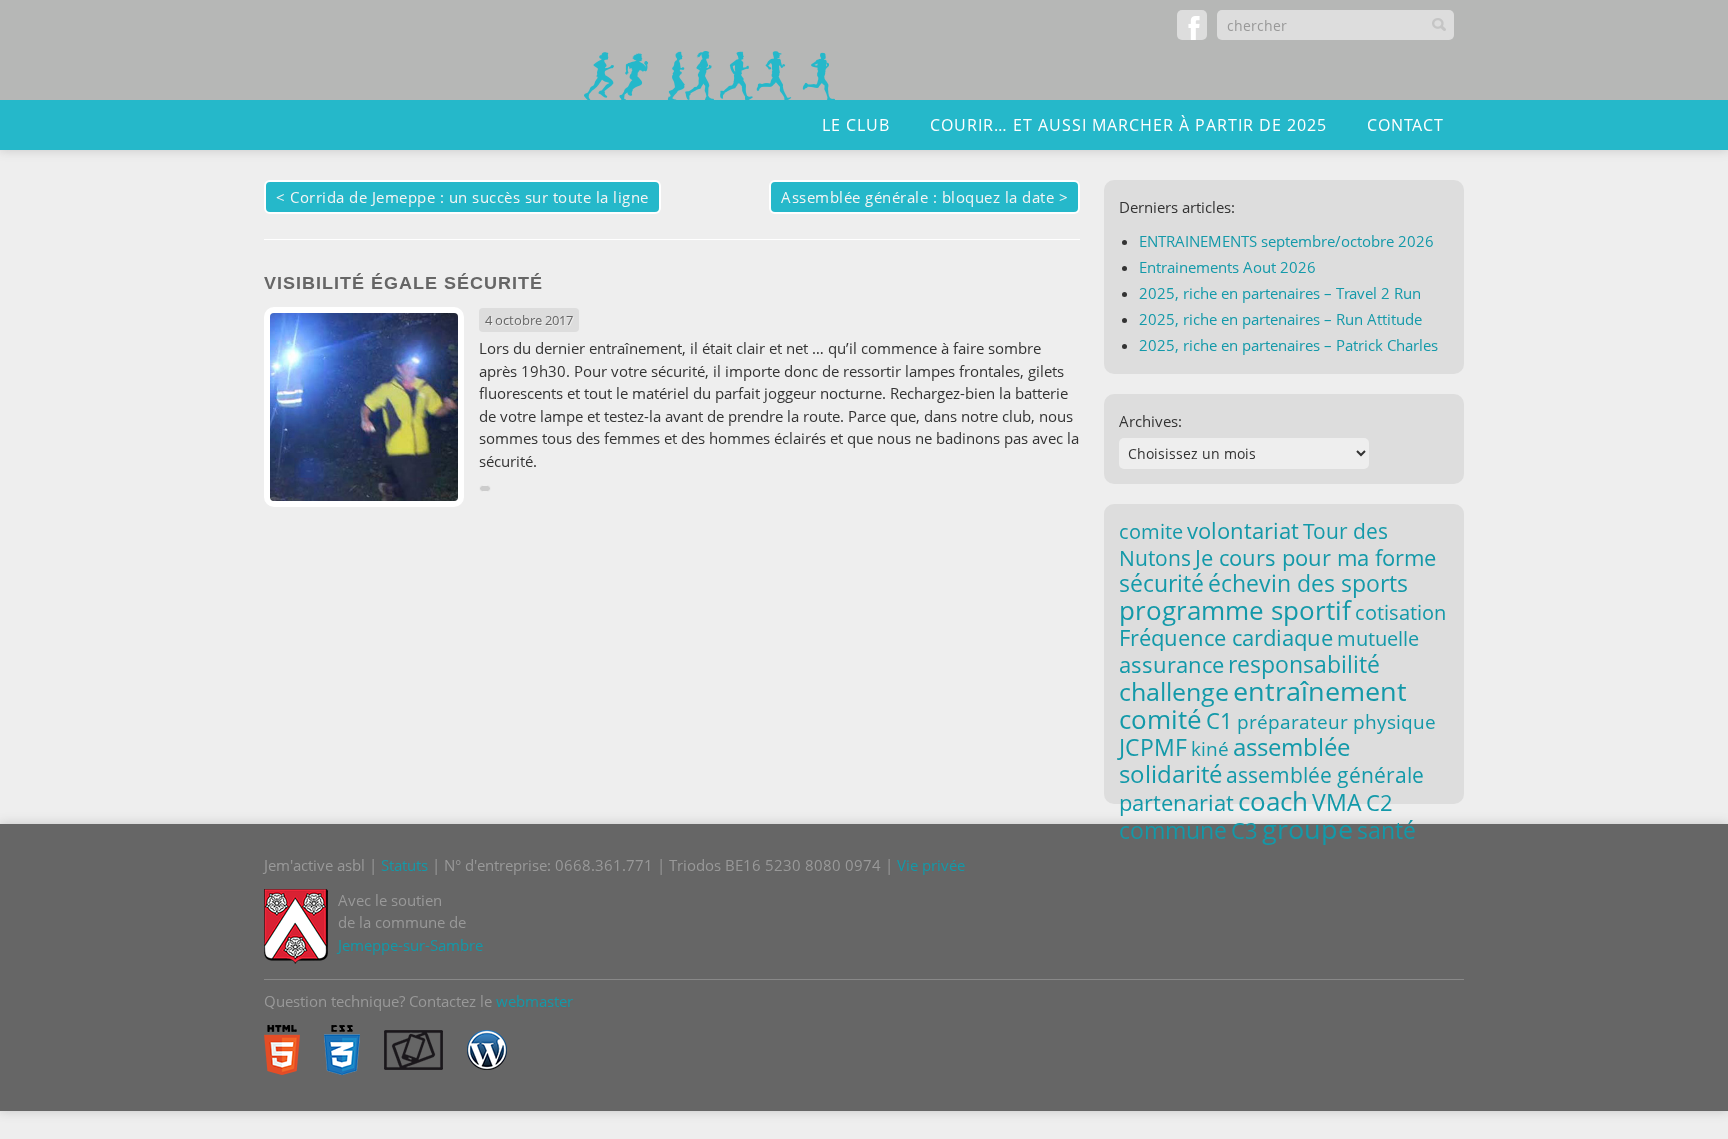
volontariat (1243, 530)
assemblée (1291, 747)
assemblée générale (1325, 775)
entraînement (1320, 691)
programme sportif (1235, 610)
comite (1151, 531)
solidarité (1170, 773)
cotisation (1400, 612)
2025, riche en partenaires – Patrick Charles (1288, 345)
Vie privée (931, 865)
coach (1273, 801)
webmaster (534, 1001)
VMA (1337, 802)
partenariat (1176, 802)
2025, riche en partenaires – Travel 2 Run (1280, 293)
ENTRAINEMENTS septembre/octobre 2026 (1286, 241)
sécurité (1161, 583)
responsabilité (1304, 664)
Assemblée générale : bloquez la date (917, 197)
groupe (1307, 829)
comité (1160, 719)
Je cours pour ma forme (1315, 557)
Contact (1405, 125)
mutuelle (1378, 638)
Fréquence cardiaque (1226, 637)
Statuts (404, 865)
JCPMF (1153, 747)
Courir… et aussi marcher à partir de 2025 (1128, 125)
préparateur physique (1336, 721)
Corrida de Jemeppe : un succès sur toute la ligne (469, 197)
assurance (1171, 664)
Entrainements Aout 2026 (1227, 267)
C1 (1219, 720)
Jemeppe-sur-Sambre (410, 945)
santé (1386, 830)
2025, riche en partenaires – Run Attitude (1280, 319)
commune (1173, 830)
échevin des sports (1308, 583)
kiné (1210, 748)
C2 (1379, 802)
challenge (1174, 691)
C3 (1244, 830)
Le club (856, 125)
